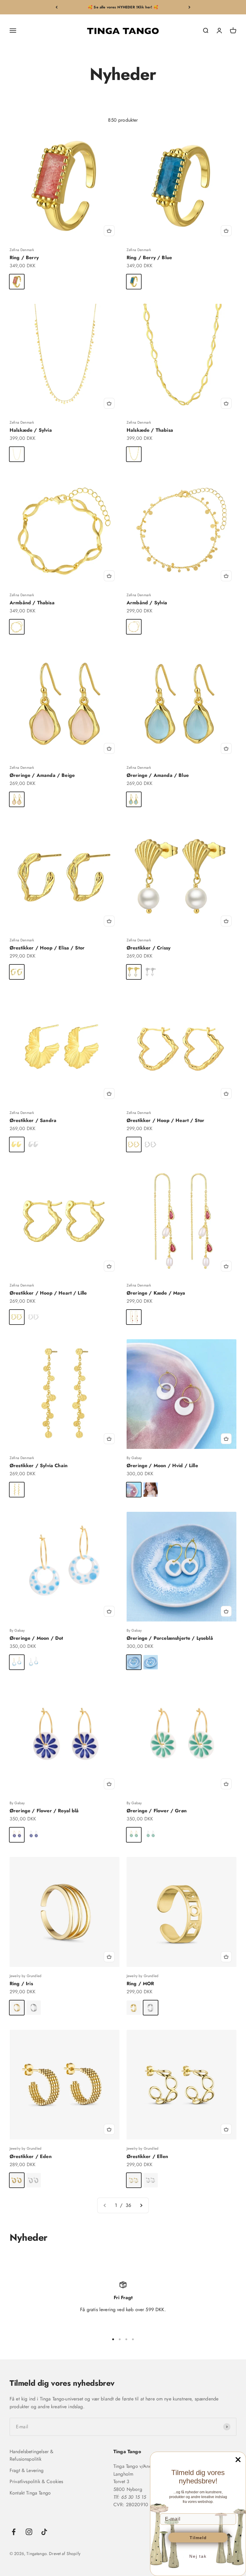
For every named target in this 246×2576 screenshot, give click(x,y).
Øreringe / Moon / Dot (36, 1638)
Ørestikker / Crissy (148, 948)
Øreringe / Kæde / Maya (156, 1293)
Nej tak (198, 2556)
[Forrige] (57, 7)
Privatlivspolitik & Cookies (36, 2481)
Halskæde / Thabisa (150, 430)
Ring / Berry (24, 258)
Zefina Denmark (22, 250)
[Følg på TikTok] (44, 2532)
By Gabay (134, 1458)
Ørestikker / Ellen (147, 2156)
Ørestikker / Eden (31, 2156)
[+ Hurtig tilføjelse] (109, 231)
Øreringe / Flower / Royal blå (44, 1811)
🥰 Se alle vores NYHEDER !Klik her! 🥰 (123, 7)
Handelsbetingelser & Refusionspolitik (31, 2455)
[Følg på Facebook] (14, 2532)
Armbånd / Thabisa (32, 603)
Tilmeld (198, 2538)
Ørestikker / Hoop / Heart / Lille (48, 1293)
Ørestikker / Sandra (33, 1120)
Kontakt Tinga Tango (30, 2493)
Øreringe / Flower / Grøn (157, 1811)
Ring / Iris (21, 1984)
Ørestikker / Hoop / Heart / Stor (165, 1120)
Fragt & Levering (27, 2470)
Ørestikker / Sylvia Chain (39, 1466)
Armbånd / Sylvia (147, 603)
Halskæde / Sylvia (31, 430)
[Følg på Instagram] (29, 2532)
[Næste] (189, 7)
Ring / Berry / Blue (149, 258)
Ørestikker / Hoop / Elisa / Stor (47, 948)
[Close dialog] (238, 2460)
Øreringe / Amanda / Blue (158, 775)
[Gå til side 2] (141, 2205)
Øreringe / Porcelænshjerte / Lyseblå (170, 1638)
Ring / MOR (140, 1984)
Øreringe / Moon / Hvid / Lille (162, 1466)
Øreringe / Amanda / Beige (42, 775)
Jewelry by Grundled (25, 1976)
